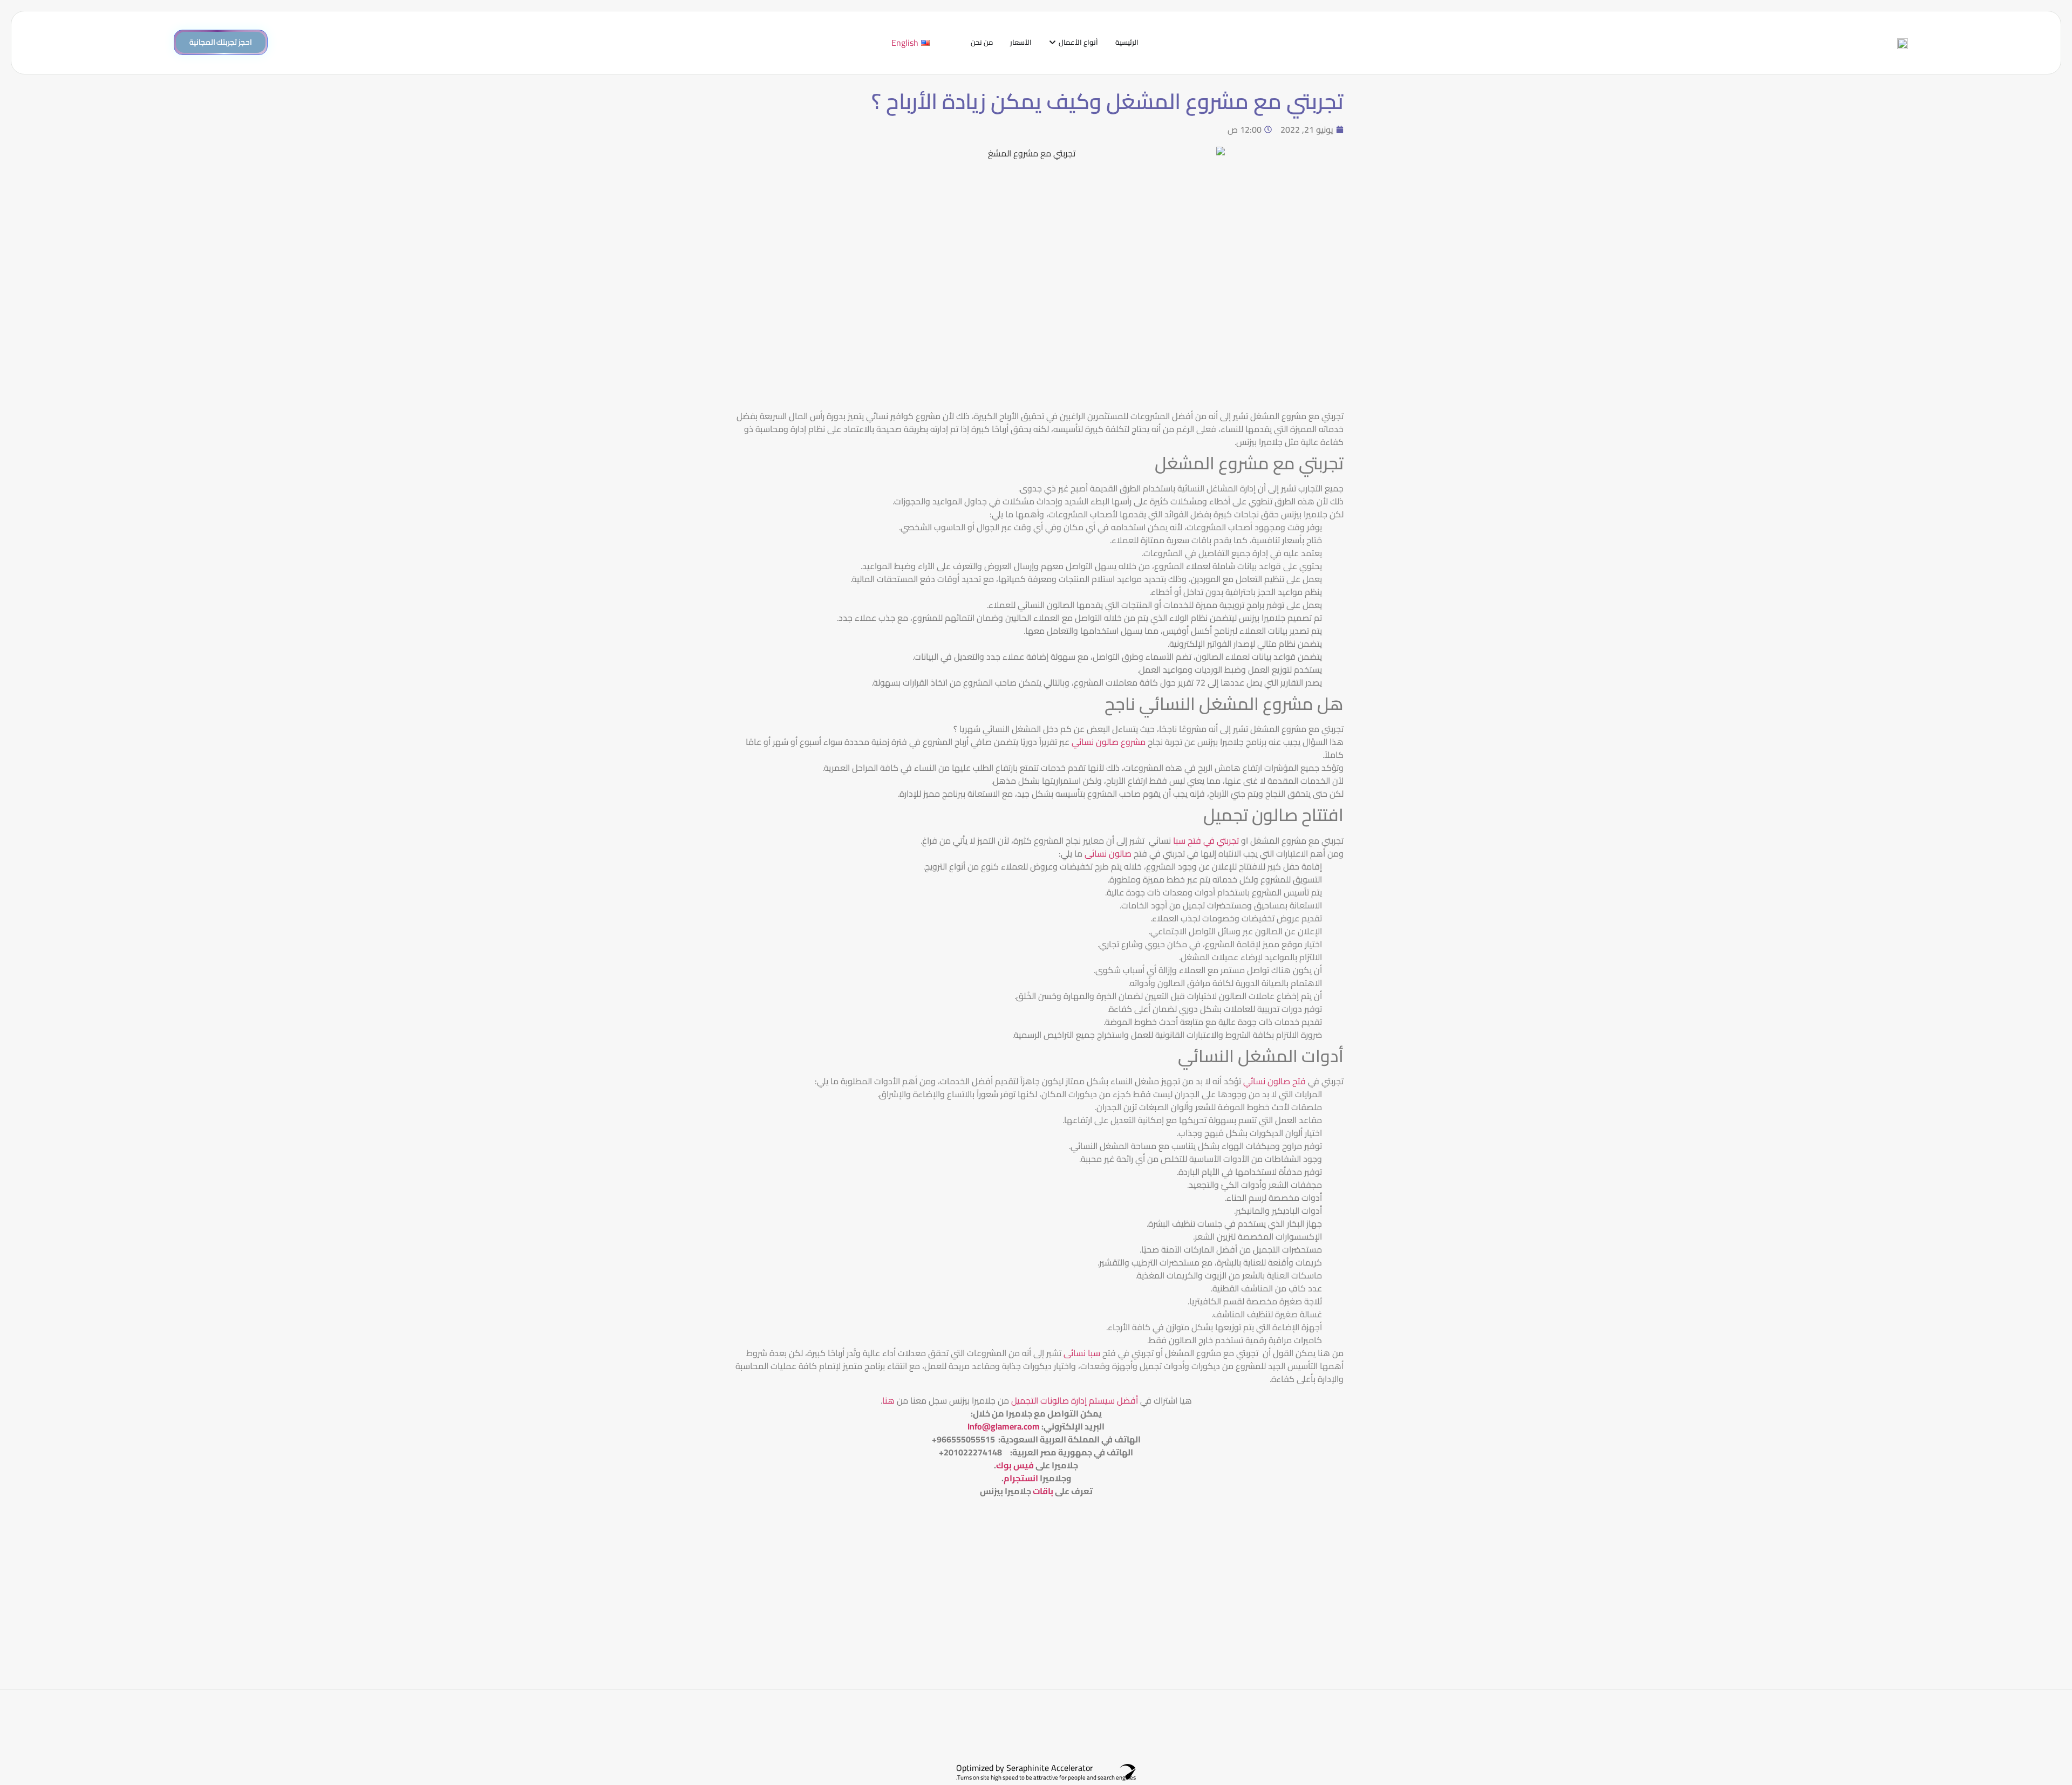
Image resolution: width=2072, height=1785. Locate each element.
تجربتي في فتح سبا (1205, 840)
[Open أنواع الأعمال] (1052, 43)
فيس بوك (1015, 1465)
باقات (1043, 1491)
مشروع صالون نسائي (1110, 742)
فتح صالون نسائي (1276, 1081)
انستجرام (1021, 1478)
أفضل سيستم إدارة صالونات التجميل (1074, 1400)
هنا (888, 1400)
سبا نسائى (1083, 1353)
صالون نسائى (1109, 853)
